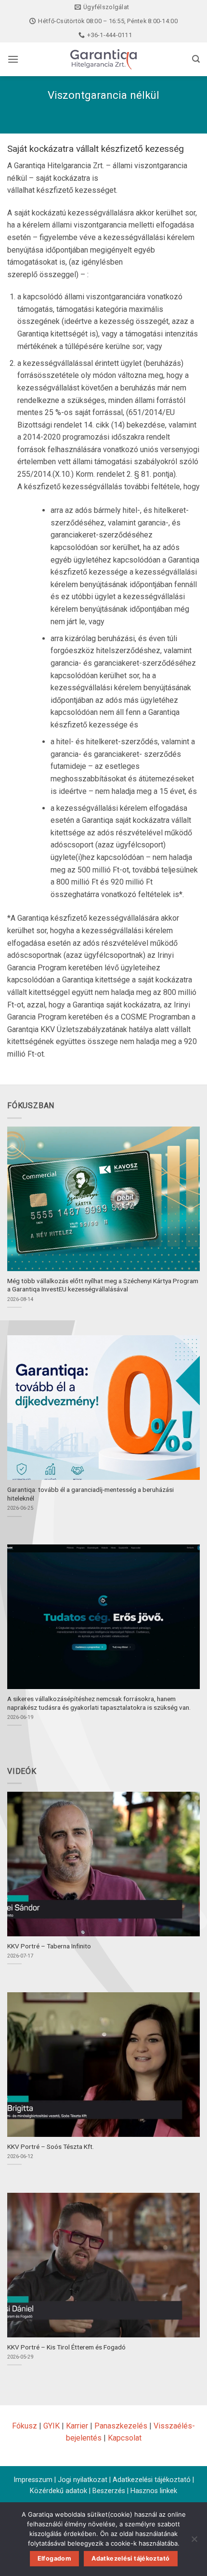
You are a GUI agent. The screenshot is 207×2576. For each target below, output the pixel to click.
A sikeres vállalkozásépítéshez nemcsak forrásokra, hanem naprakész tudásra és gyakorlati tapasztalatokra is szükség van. (99, 1703)
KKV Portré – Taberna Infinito (49, 1946)
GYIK (52, 2426)
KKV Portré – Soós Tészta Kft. (51, 2147)
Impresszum (33, 2480)
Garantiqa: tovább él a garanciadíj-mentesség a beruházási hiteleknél (91, 1494)
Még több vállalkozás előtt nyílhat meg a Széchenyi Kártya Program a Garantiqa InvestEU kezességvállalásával (103, 1285)
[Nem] (194, 2542)
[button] (13, 59)
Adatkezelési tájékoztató (152, 2480)
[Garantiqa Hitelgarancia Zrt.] (103, 59)
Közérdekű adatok (58, 2491)
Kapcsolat (125, 2438)
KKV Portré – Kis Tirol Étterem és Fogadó (66, 2347)
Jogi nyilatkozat (83, 2480)
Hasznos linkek (154, 2491)
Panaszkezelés (121, 2426)
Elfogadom (54, 2558)
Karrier (77, 2426)
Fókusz (25, 2426)
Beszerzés (109, 2491)
